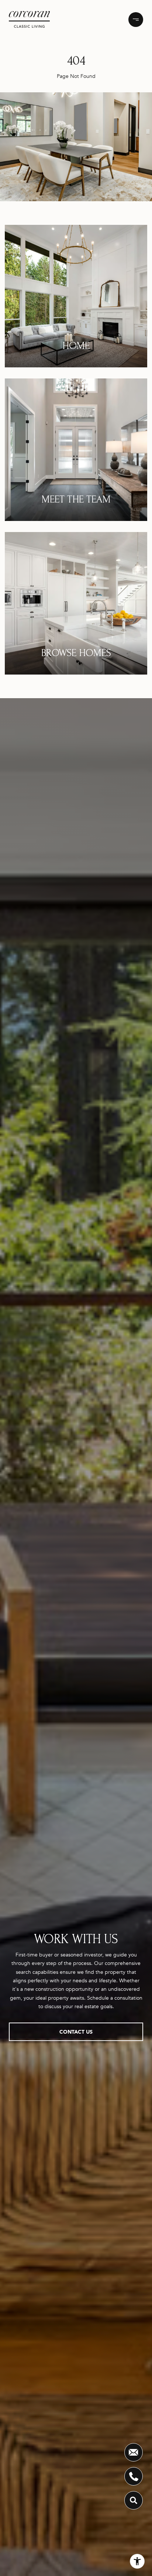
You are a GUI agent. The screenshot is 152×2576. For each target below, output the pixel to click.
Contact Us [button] (76, 2032)
